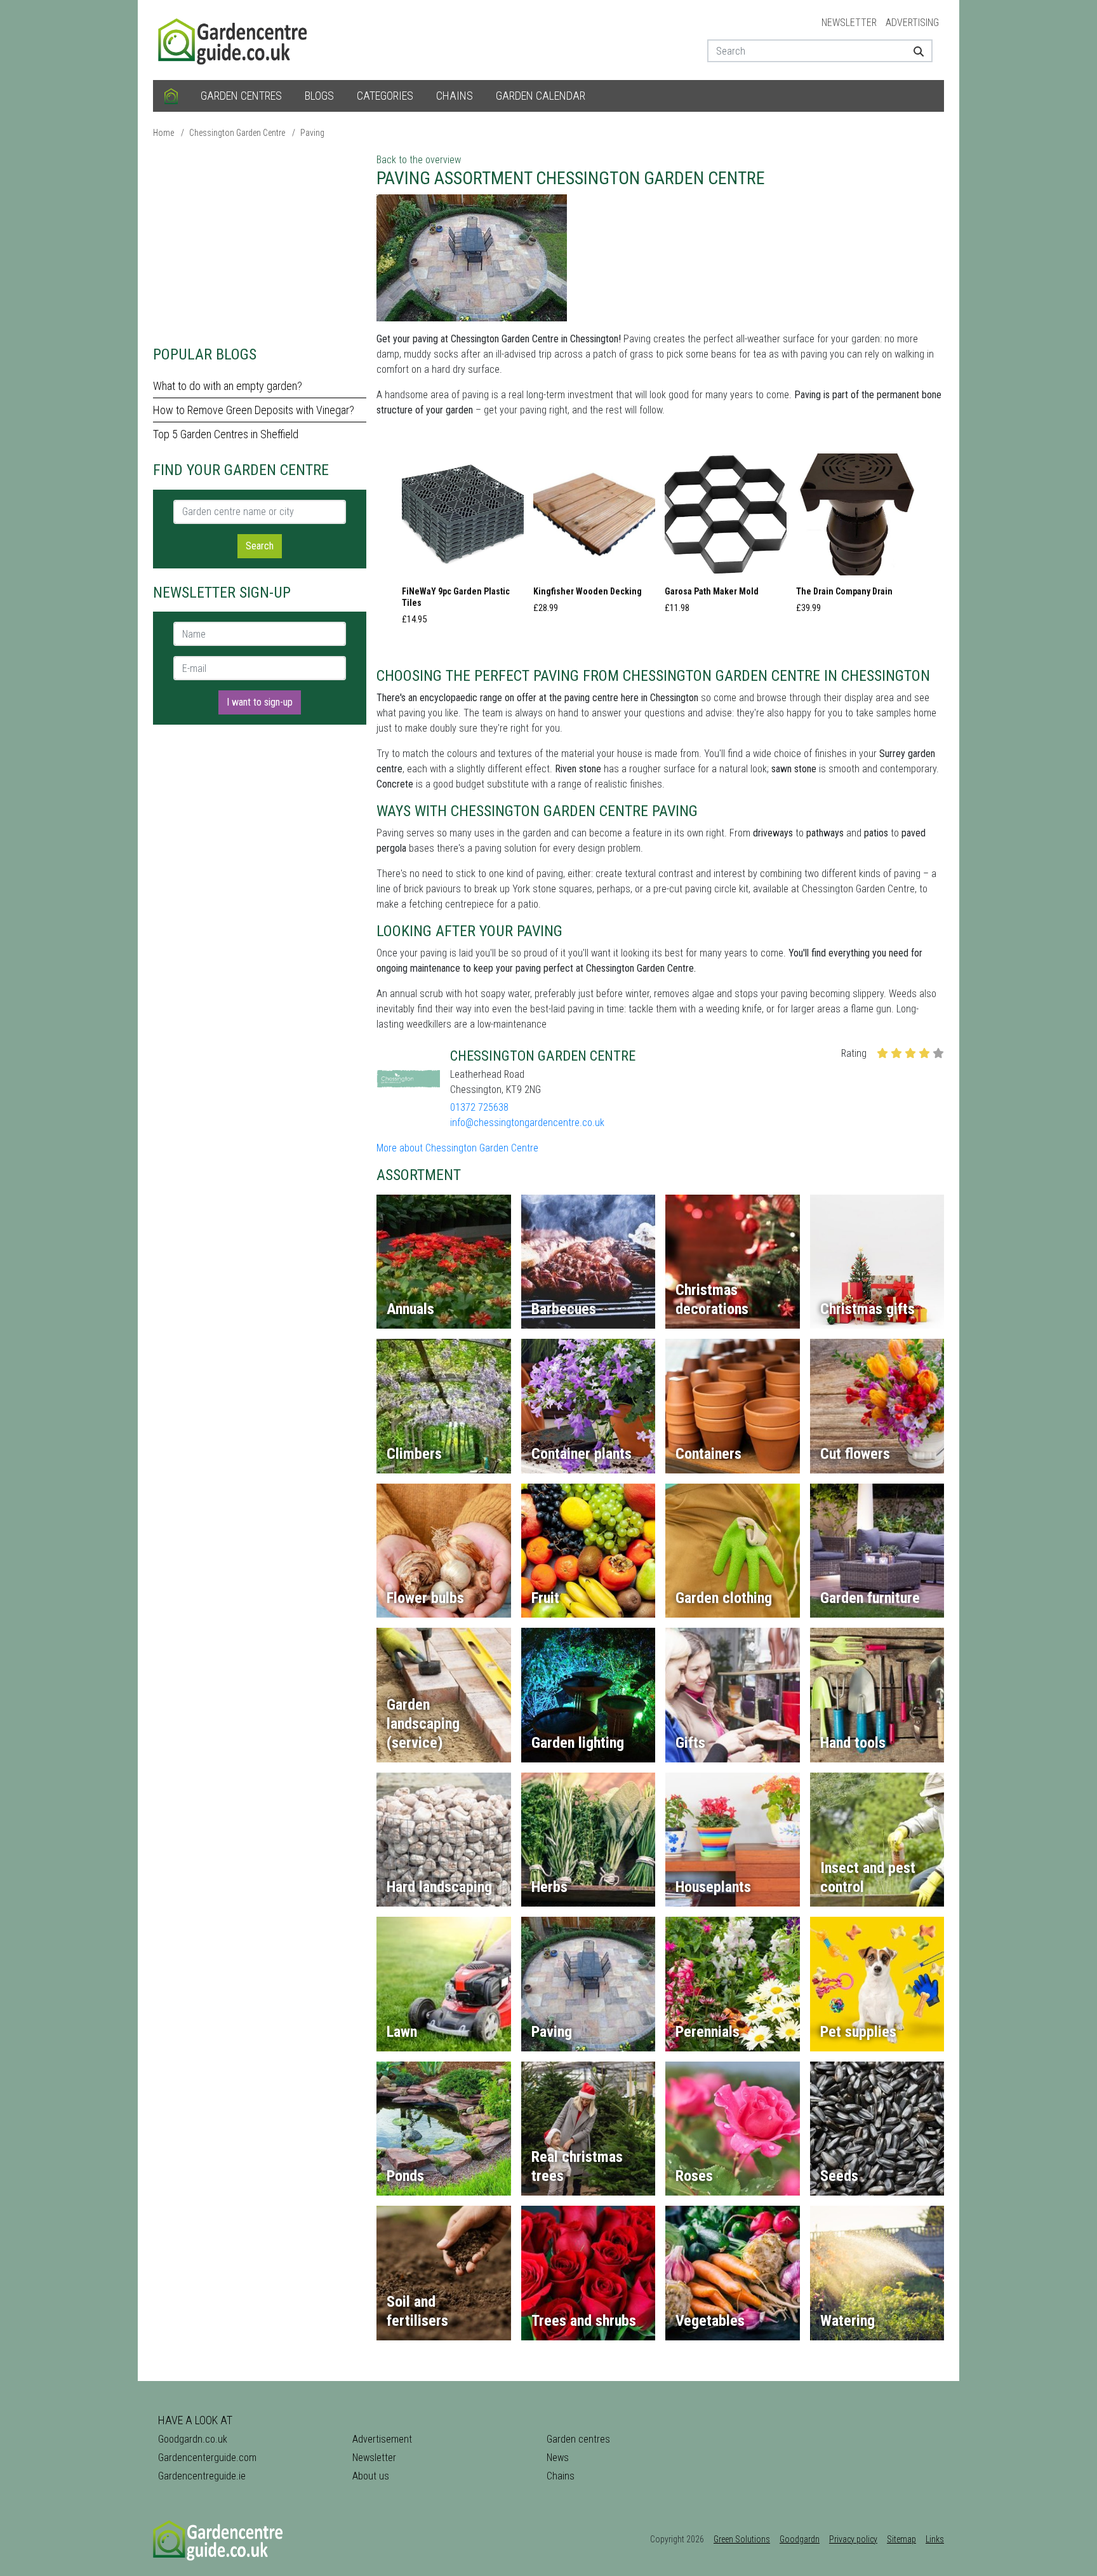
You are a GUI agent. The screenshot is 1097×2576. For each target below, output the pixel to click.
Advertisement (382, 2439)
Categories (385, 96)
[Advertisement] (260, 241)
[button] (463, 543)
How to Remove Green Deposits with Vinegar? (254, 410)
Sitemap (901, 2539)
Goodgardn (800, 2539)
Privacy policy (853, 2539)
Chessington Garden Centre (237, 133)
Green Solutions (742, 2539)
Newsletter (849, 23)
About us (371, 2476)
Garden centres (241, 96)
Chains (455, 96)
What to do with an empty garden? (228, 386)
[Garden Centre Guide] (234, 39)
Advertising (912, 23)
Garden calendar (541, 96)
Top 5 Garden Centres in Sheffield (226, 434)
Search (260, 546)
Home (163, 133)
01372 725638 (479, 1107)
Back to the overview (419, 160)
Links (935, 2539)
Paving (312, 133)
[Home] (171, 96)
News (558, 2458)
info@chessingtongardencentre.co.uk (527, 1123)
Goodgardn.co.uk (193, 2439)
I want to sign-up (260, 702)
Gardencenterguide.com (207, 2458)
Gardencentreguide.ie (202, 2476)
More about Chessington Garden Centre (457, 1148)
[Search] (914, 51)
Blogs (319, 96)
